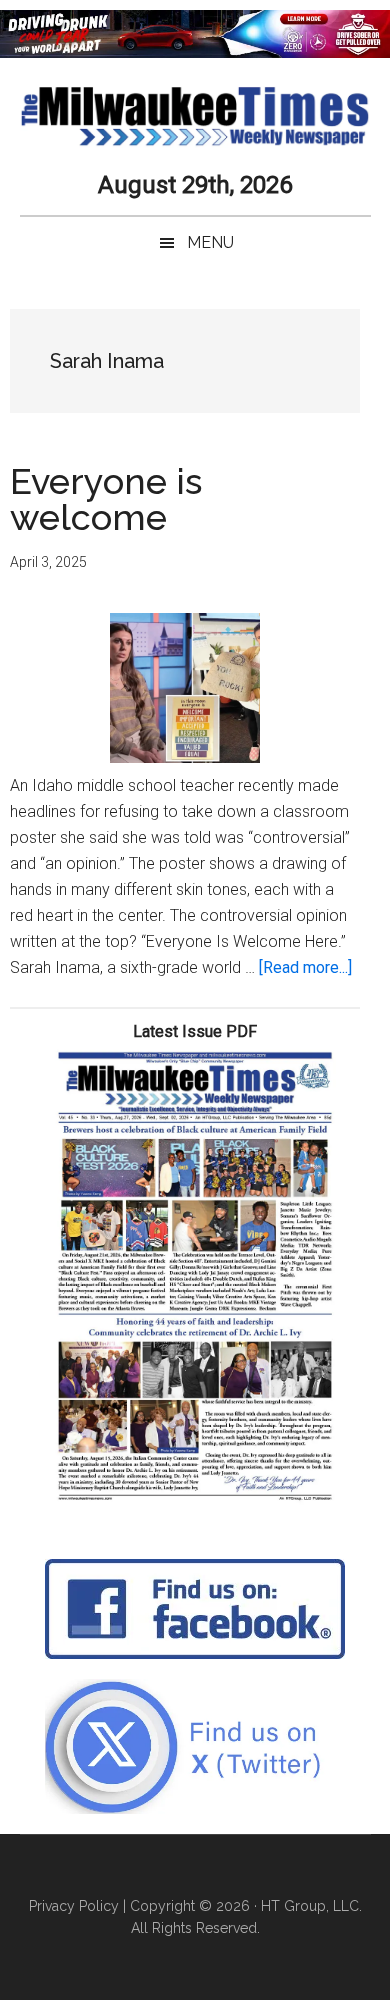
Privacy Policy (74, 1906)
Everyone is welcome (106, 499)
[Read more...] (305, 967)
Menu (210, 242)
